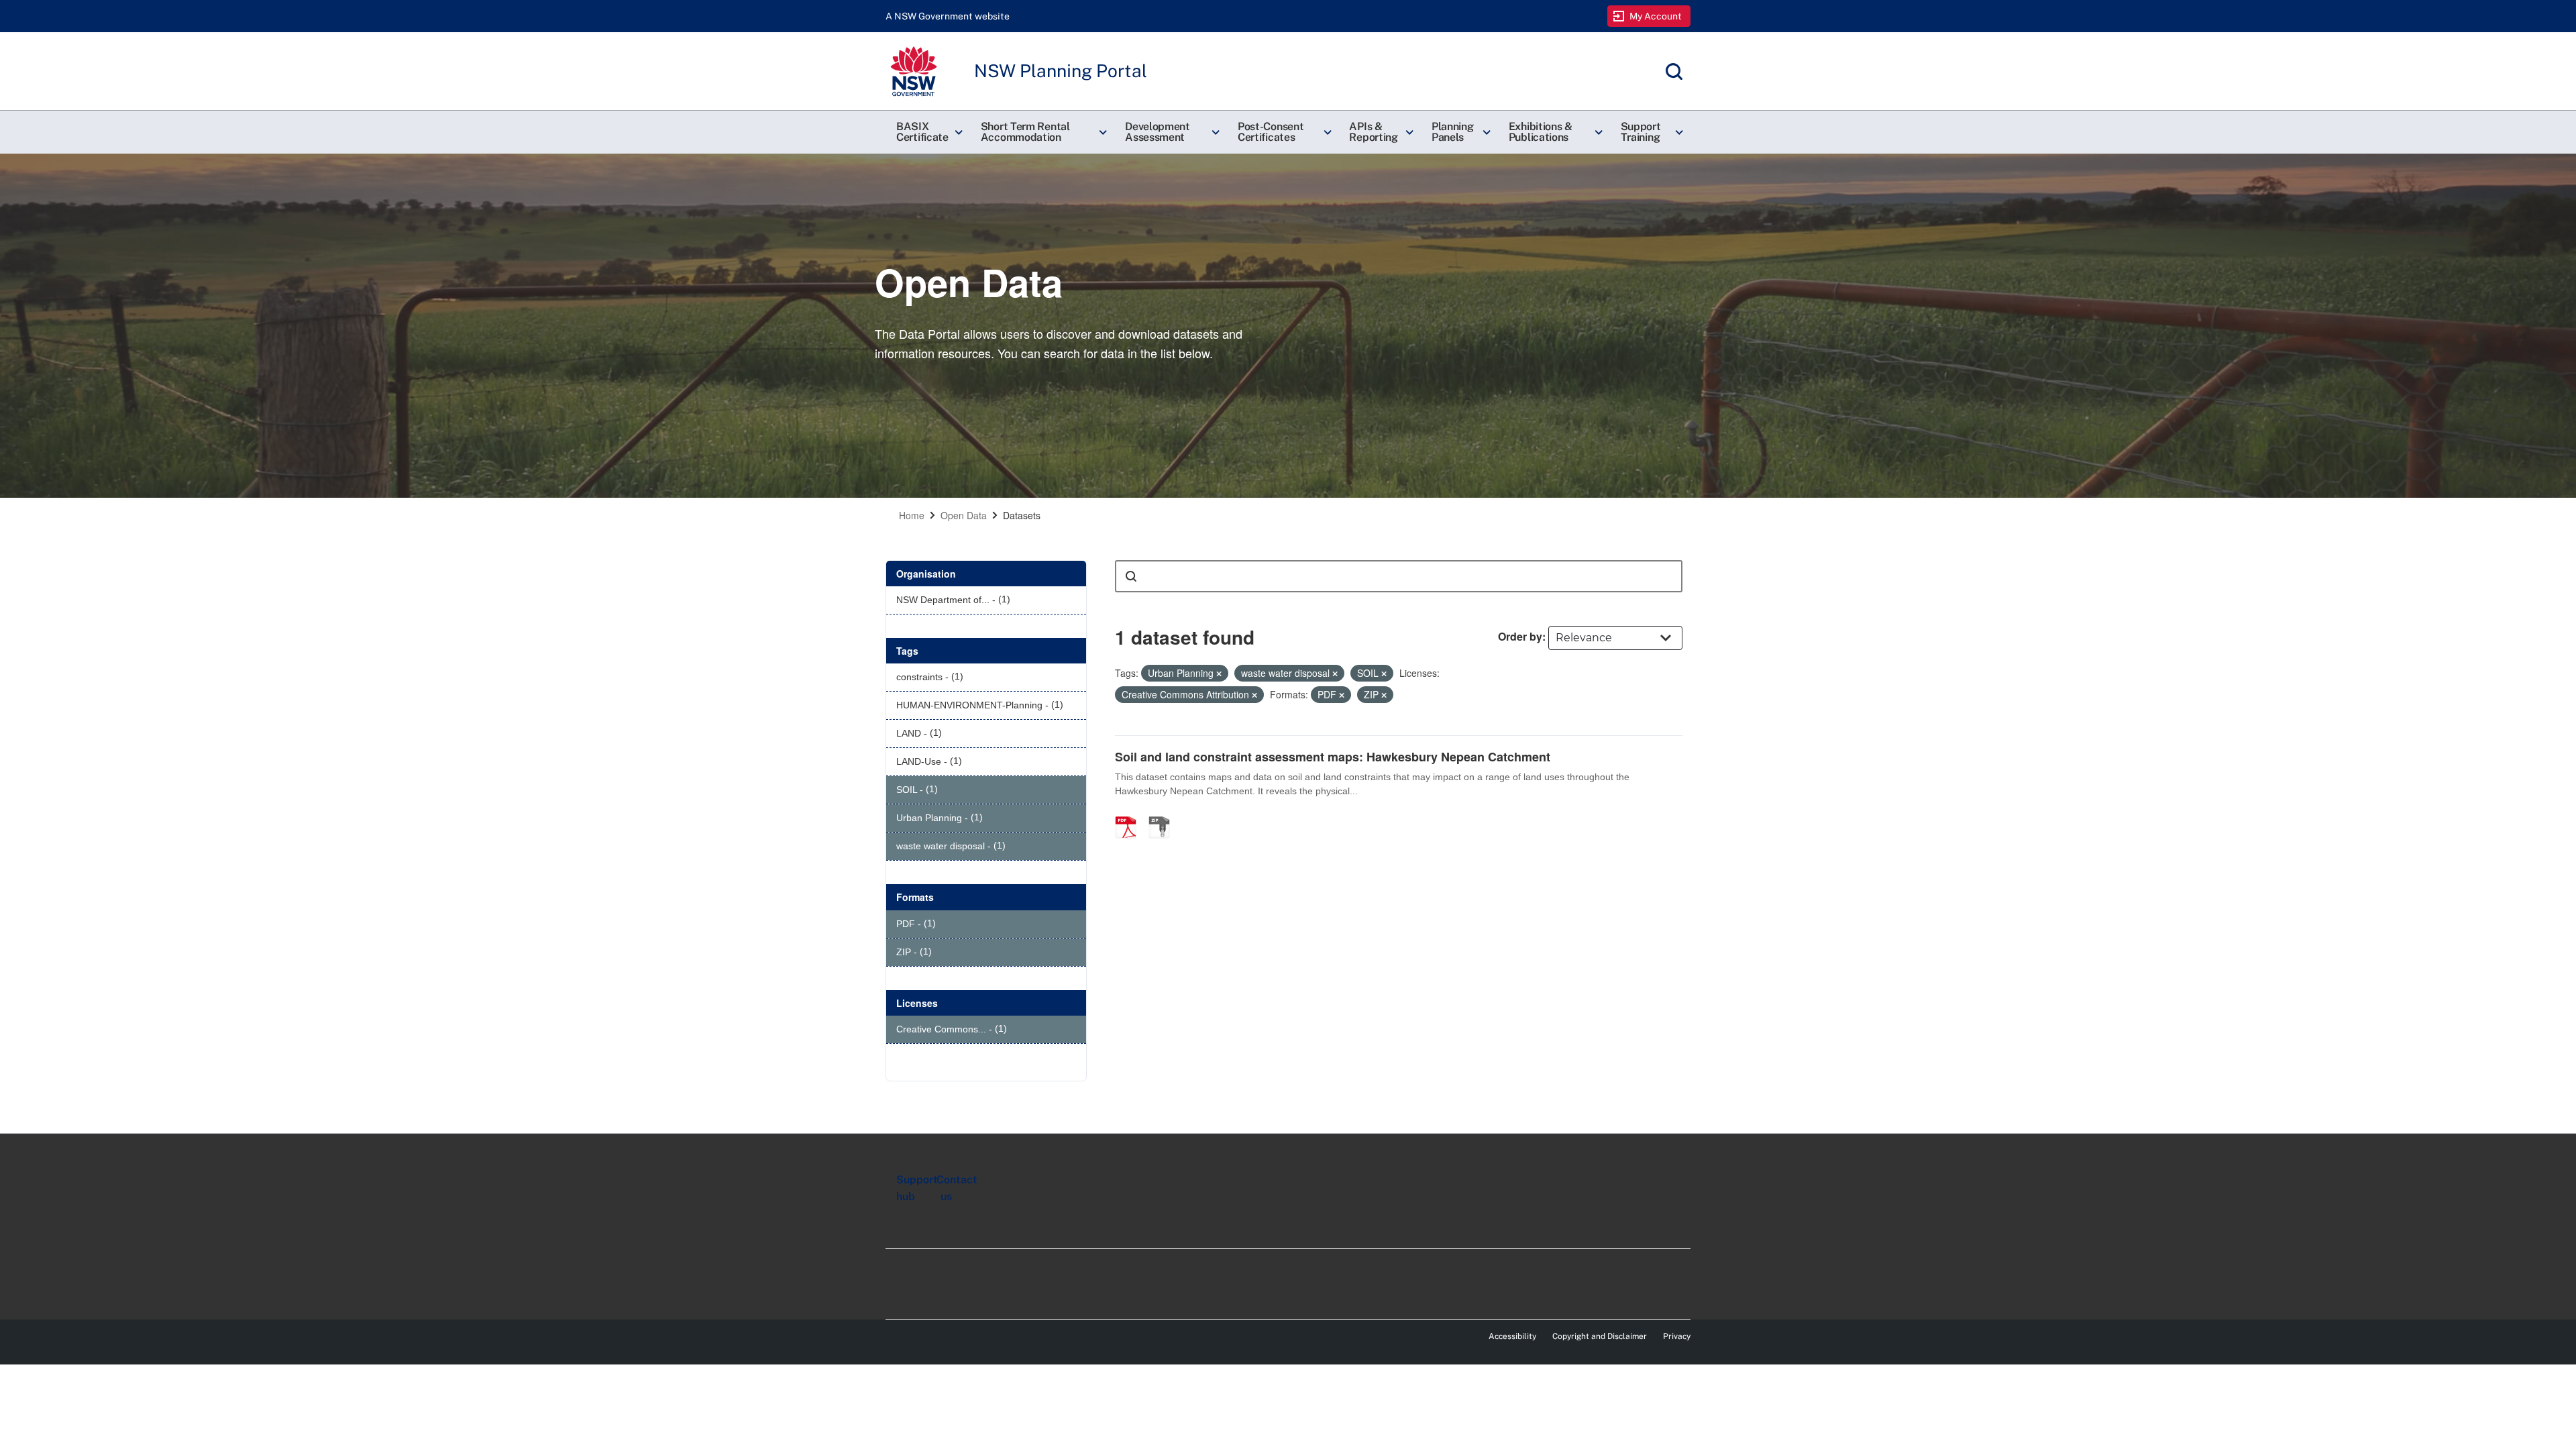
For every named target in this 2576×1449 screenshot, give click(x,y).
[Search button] (1131, 576)
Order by (1520, 636)
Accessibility (1512, 1336)
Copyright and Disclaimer (1600, 1336)
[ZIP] (1164, 813)
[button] (928, 132)
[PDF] (1130, 813)
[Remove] (1219, 674)
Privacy (1677, 1336)
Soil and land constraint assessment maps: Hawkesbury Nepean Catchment (1333, 757)
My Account (1656, 16)
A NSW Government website (948, 16)
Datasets (1022, 515)
